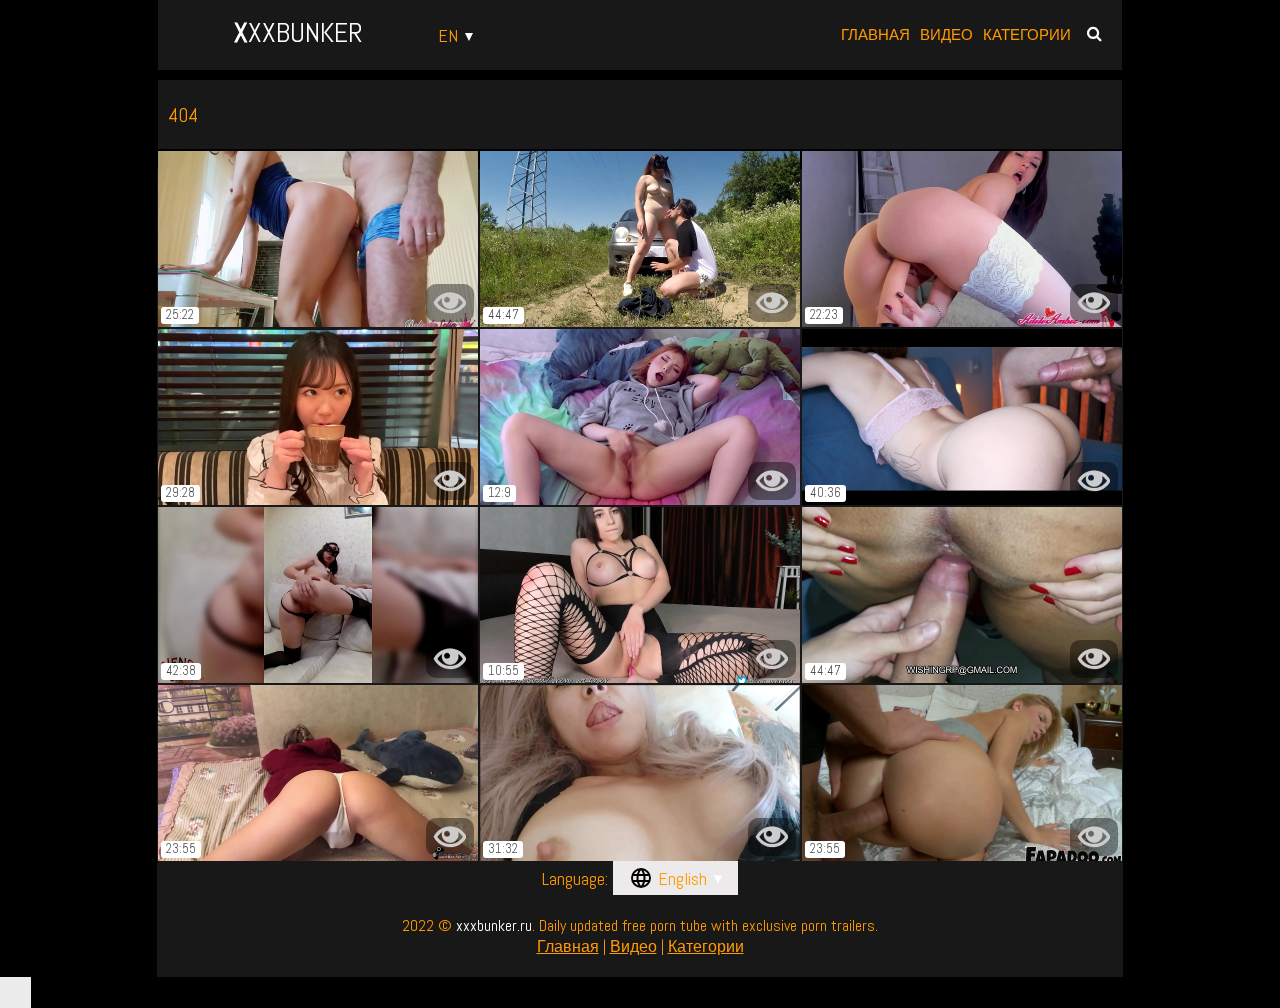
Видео (946, 34)
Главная (875, 34)
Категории (1027, 34)
